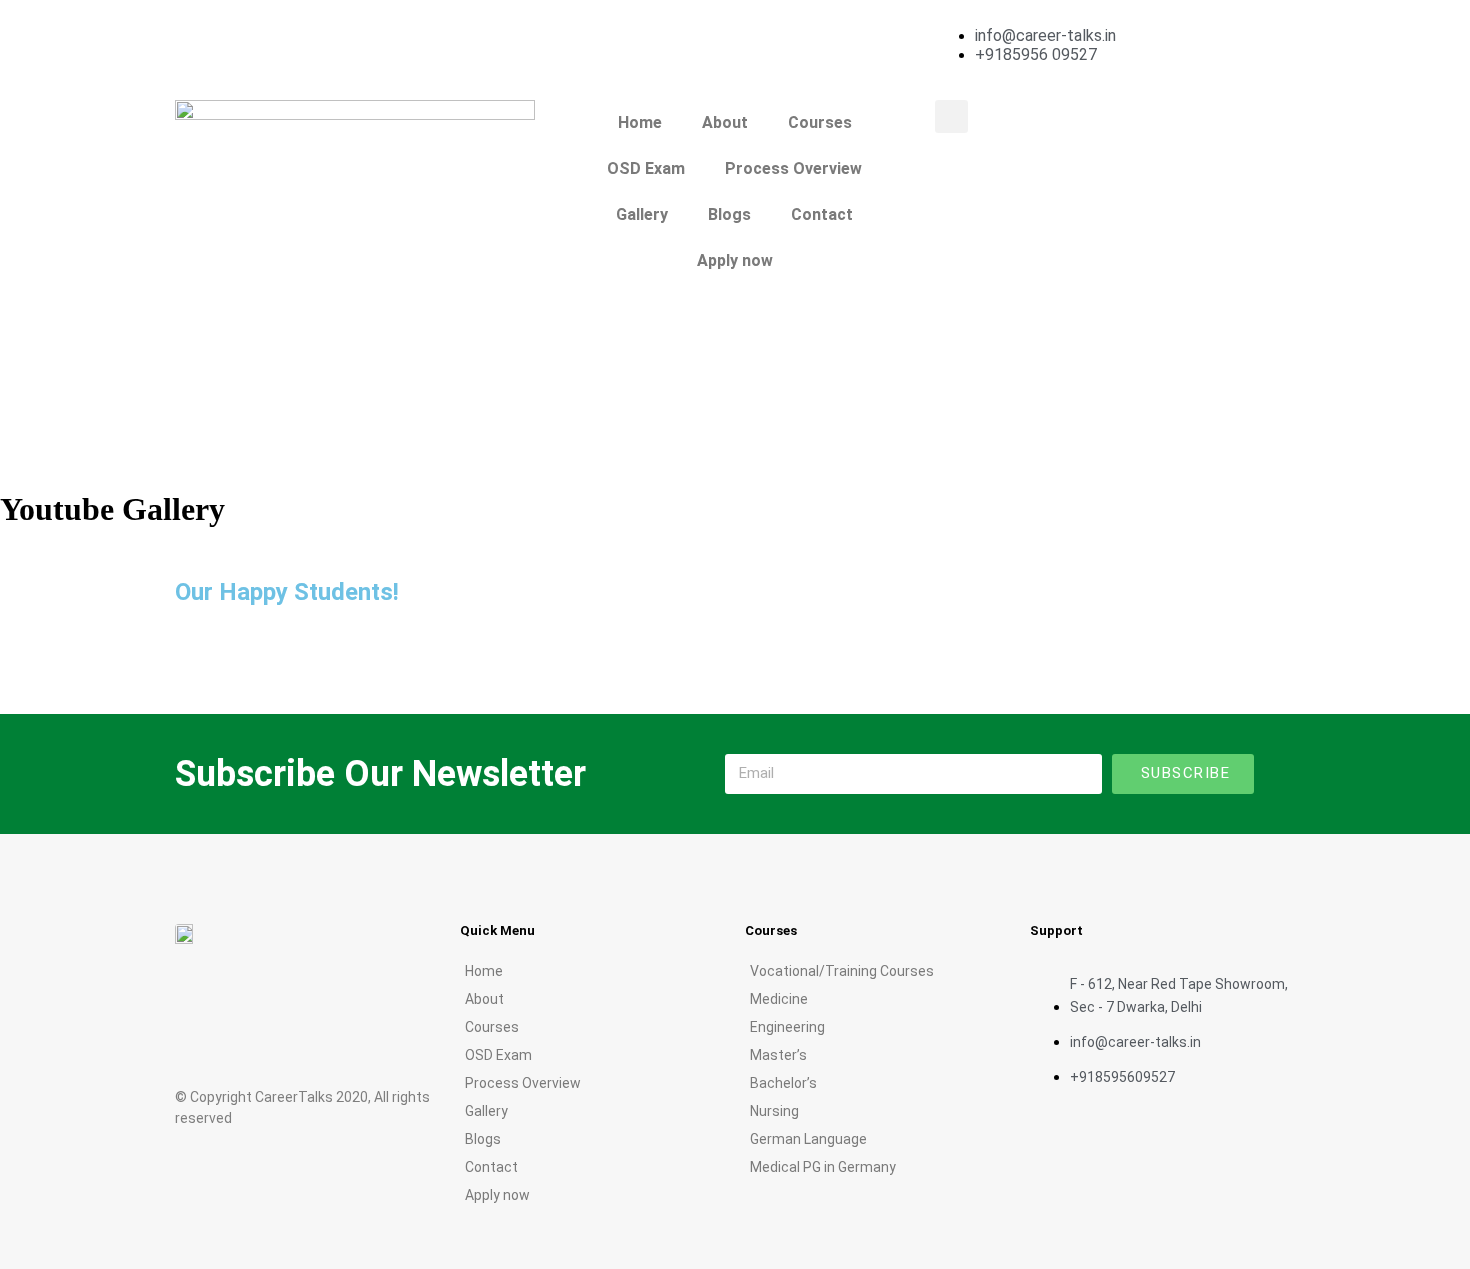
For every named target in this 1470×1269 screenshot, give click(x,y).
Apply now (735, 260)
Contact (822, 214)
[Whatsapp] (388, 1038)
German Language (808, 1139)
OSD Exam (646, 168)
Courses (820, 122)
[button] (951, 116)
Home (640, 122)
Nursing (774, 1111)
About (725, 122)
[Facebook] (200, 35)
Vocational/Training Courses (842, 971)
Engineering (787, 1027)
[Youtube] (254, 35)
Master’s (778, 1055)
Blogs (729, 214)
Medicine (779, 999)
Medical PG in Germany (823, 1167)
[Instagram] (308, 35)
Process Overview (793, 168)
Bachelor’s (783, 1083)
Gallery (642, 214)
